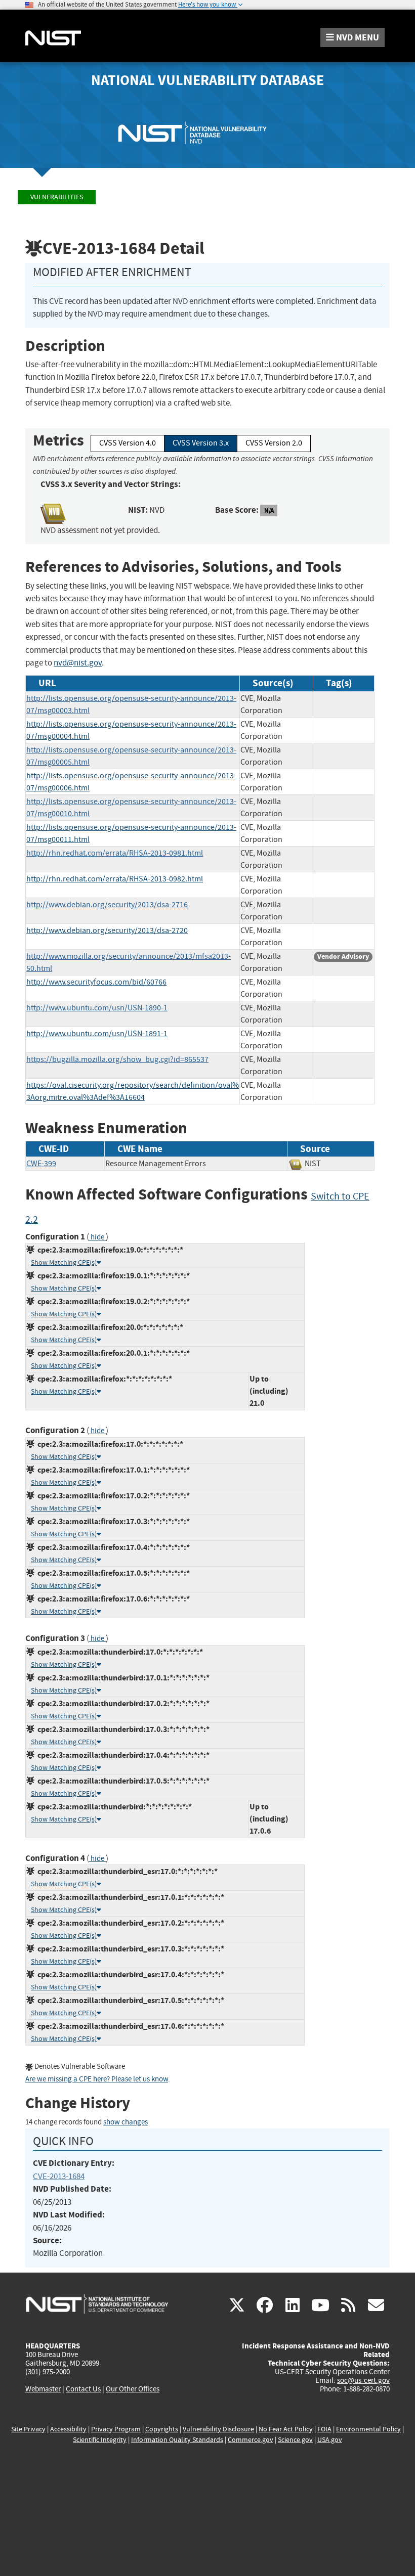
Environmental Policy (368, 2429)
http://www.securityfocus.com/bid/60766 (96, 982)
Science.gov (295, 2440)
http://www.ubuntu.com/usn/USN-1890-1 (97, 1008)
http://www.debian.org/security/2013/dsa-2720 (107, 930)
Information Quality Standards (177, 2440)
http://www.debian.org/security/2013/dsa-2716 (107, 905)
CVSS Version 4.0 (128, 443)
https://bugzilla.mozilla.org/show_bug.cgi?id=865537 (117, 1059)
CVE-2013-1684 (59, 2176)
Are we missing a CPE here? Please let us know (97, 2079)
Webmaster (43, 2389)
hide (97, 1237)
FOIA (324, 2429)
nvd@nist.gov (78, 663)
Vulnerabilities (57, 197)
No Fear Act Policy (286, 2429)
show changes (126, 2122)
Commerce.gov (251, 2440)
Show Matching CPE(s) (64, 1262)
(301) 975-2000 (48, 2372)
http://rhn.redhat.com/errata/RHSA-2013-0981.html (115, 853)
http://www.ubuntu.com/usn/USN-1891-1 (97, 1034)
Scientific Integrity (100, 2440)
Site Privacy (28, 2429)
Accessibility (68, 2429)
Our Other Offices (133, 2389)
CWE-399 (41, 1164)
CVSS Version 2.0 (274, 443)
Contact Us (83, 2389)
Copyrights (162, 2429)
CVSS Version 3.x (201, 443)
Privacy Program (116, 2429)
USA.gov (330, 2440)
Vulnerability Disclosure (218, 2429)
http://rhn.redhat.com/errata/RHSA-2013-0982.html (115, 879)
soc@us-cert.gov (363, 2380)
